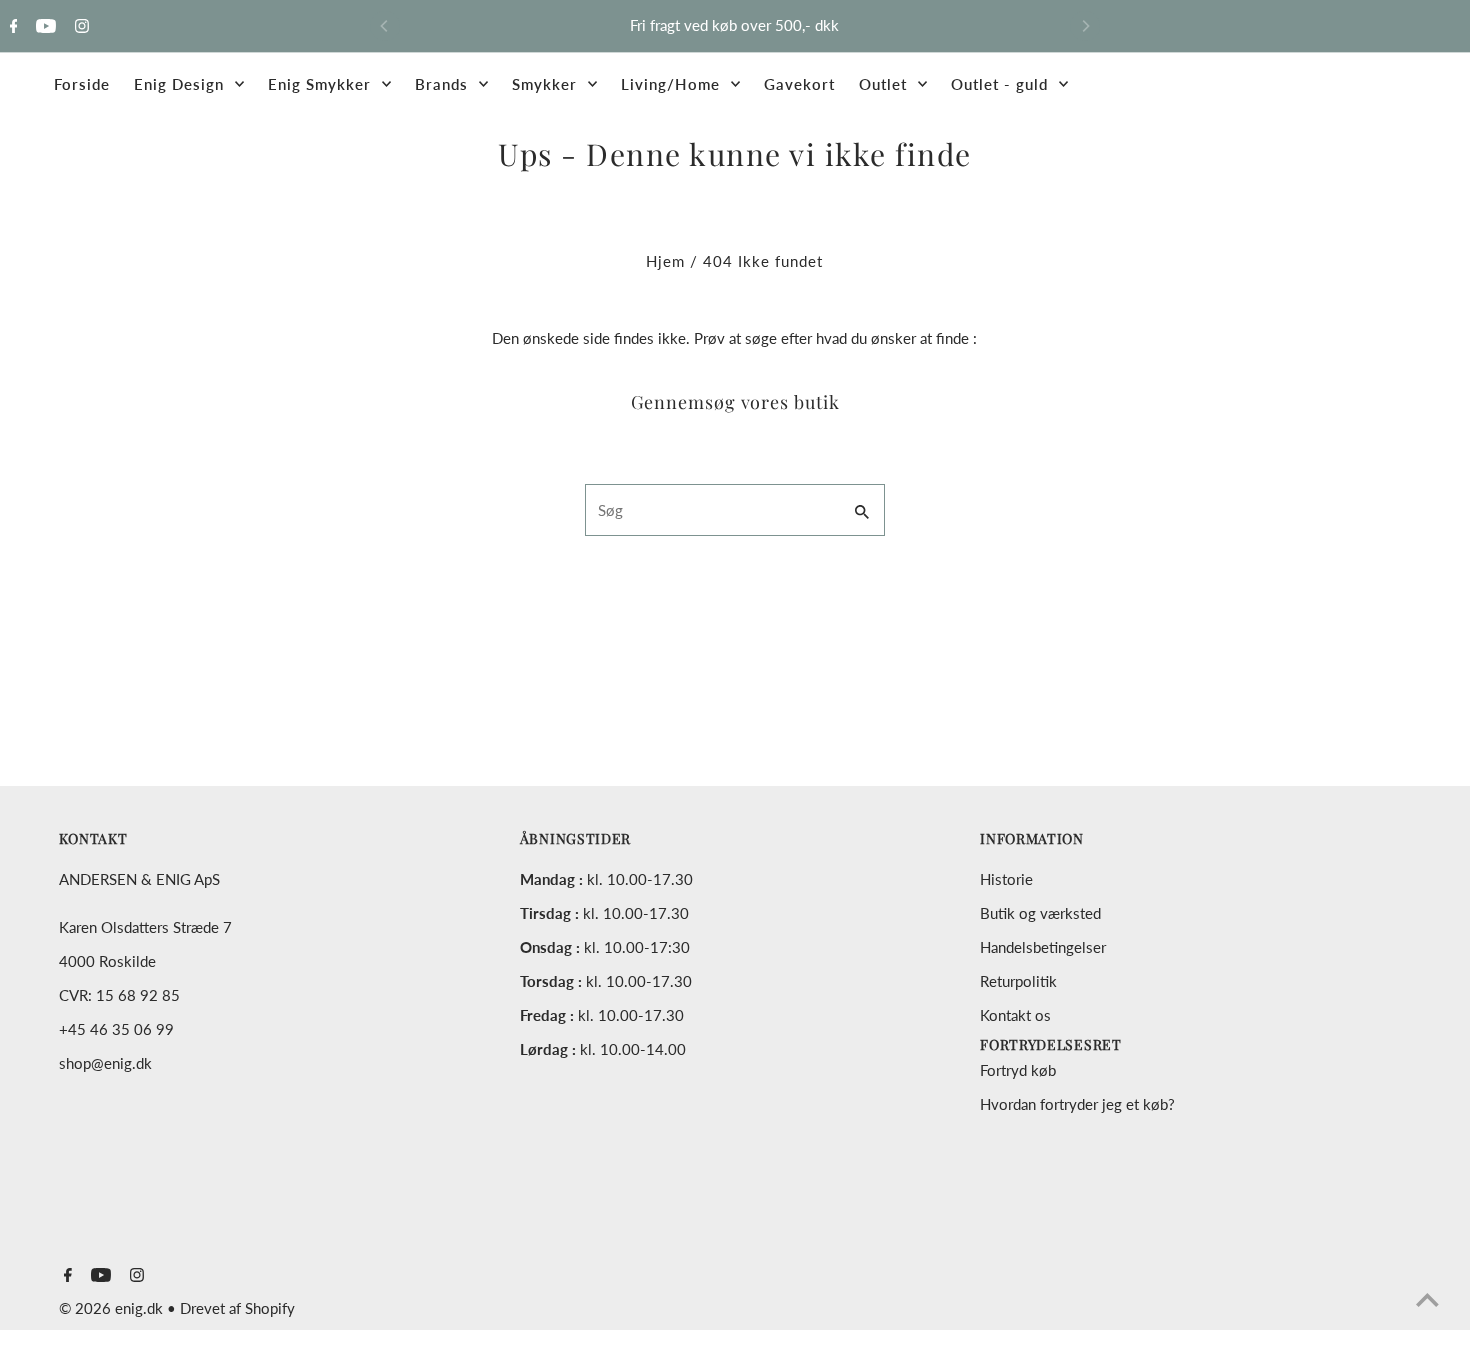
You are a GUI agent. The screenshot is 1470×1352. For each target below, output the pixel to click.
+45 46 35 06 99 (116, 1029)
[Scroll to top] (1427, 1299)
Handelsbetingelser (1043, 947)
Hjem (665, 261)
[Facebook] (11, 27)
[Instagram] (79, 27)
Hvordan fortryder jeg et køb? (1077, 1104)
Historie (1006, 879)
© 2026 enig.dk (113, 1308)
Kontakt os (1015, 1015)
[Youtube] (43, 27)
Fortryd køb (1018, 1070)
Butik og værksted (1040, 913)
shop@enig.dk (105, 1063)
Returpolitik (1018, 981)
